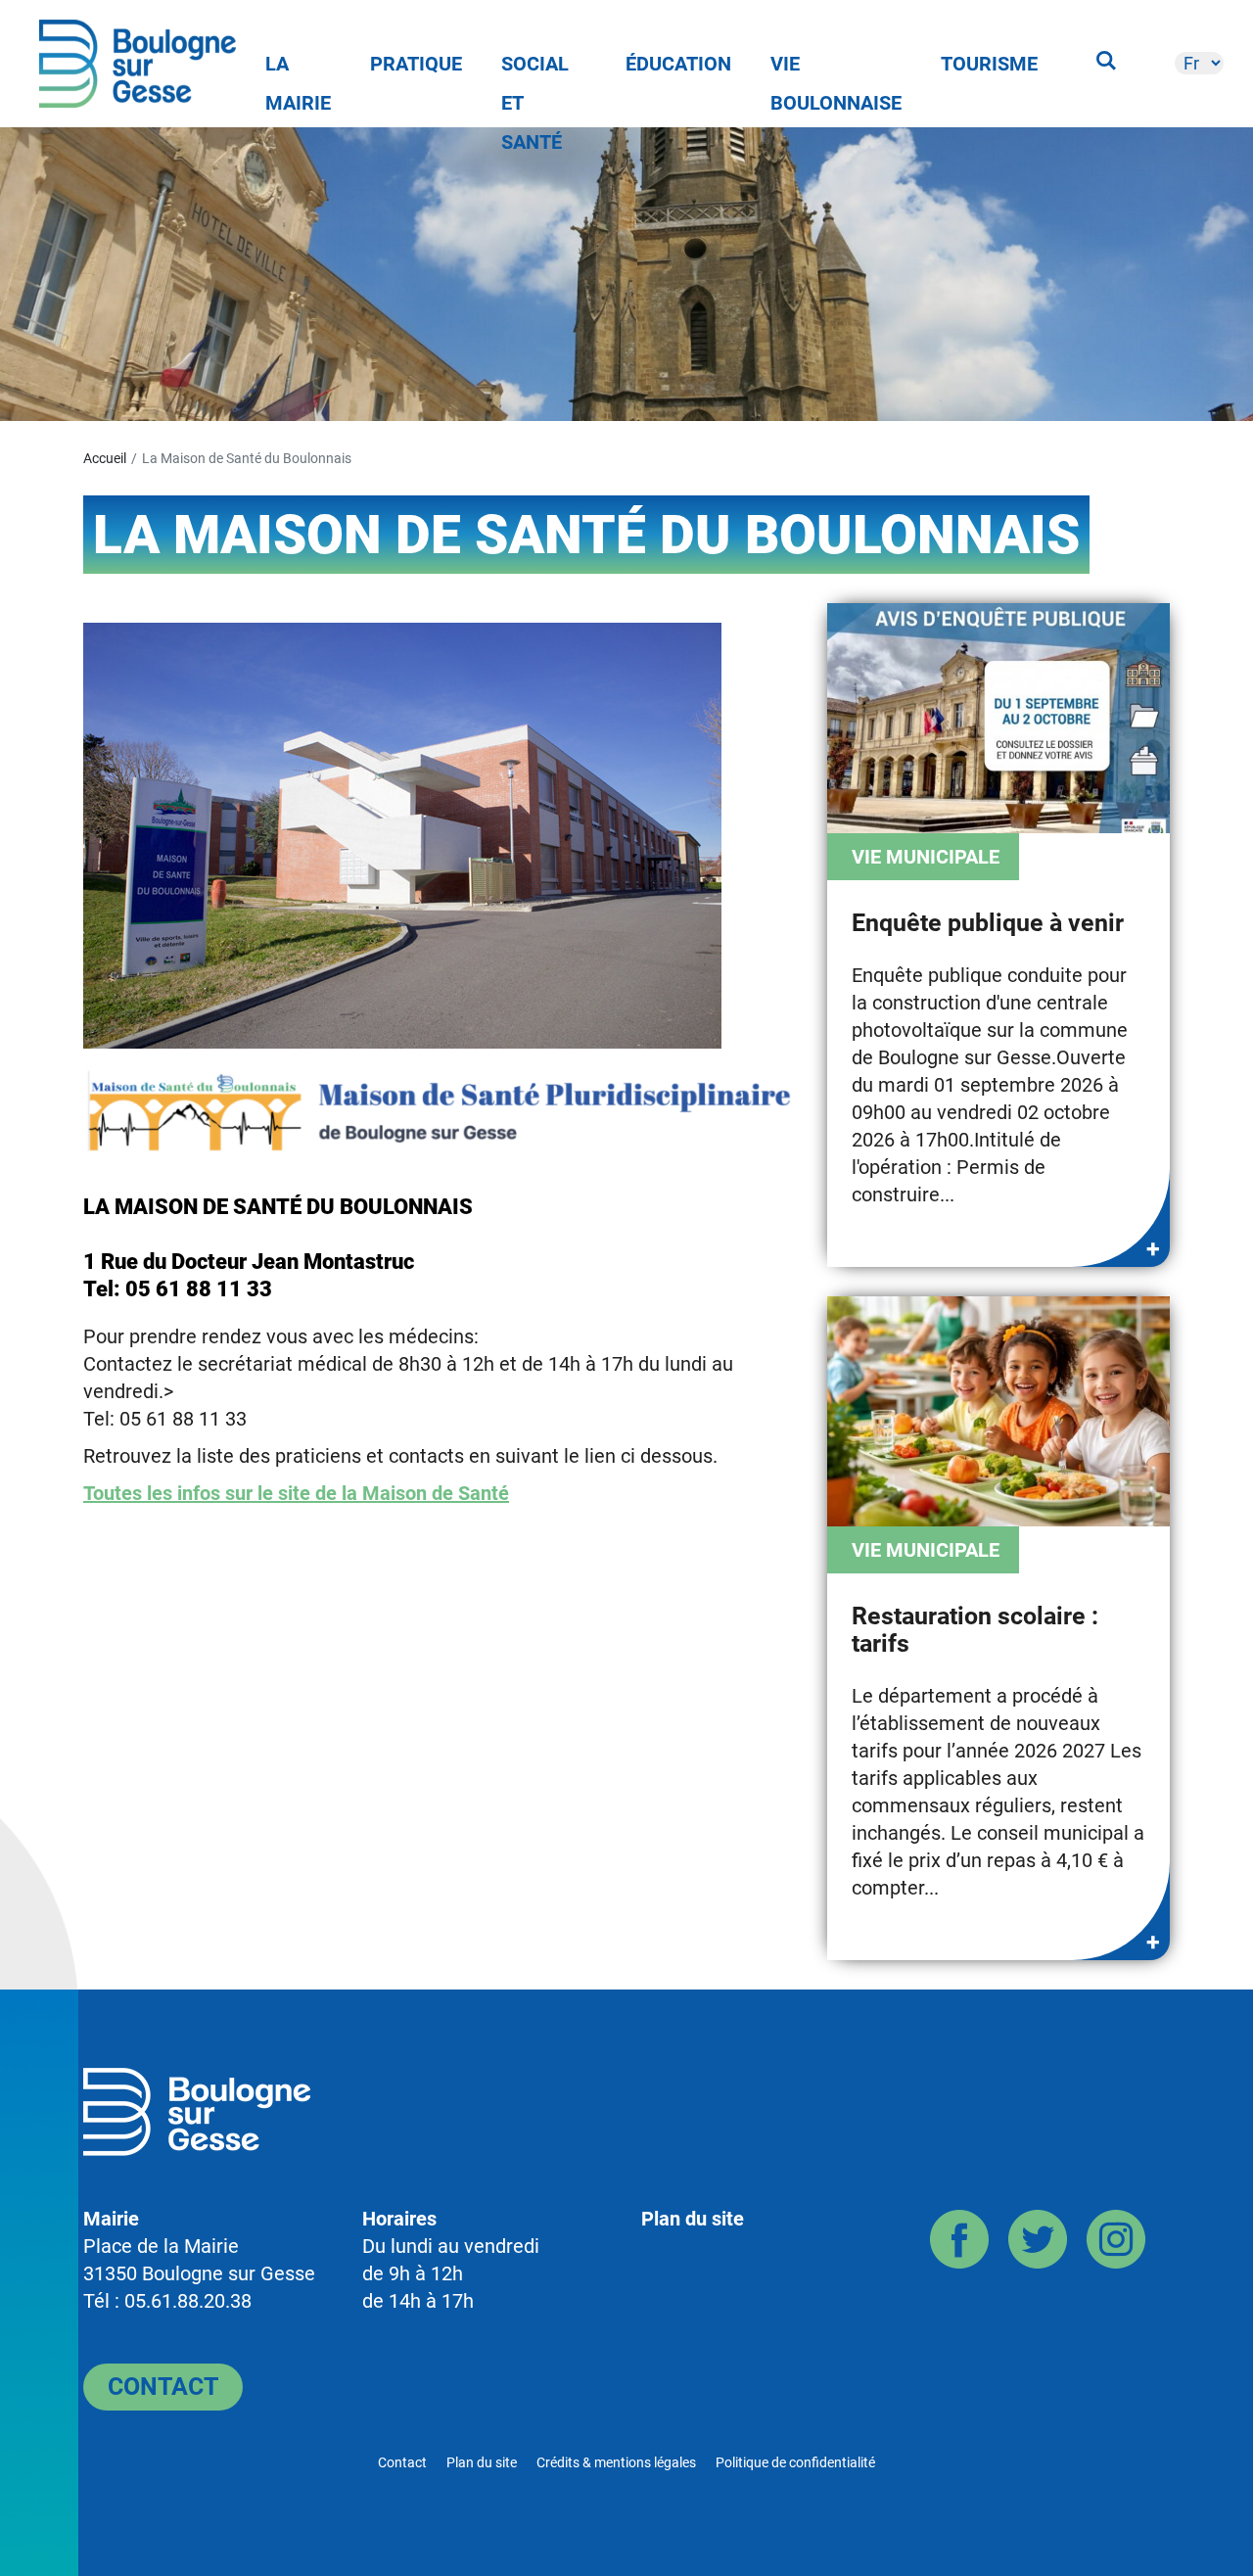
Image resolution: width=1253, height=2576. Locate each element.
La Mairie (298, 68)
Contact (163, 2387)
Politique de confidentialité (795, 2462)
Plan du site (693, 2219)
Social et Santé (535, 68)
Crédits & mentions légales (616, 2462)
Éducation (678, 64)
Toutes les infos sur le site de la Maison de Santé (296, 1493)
